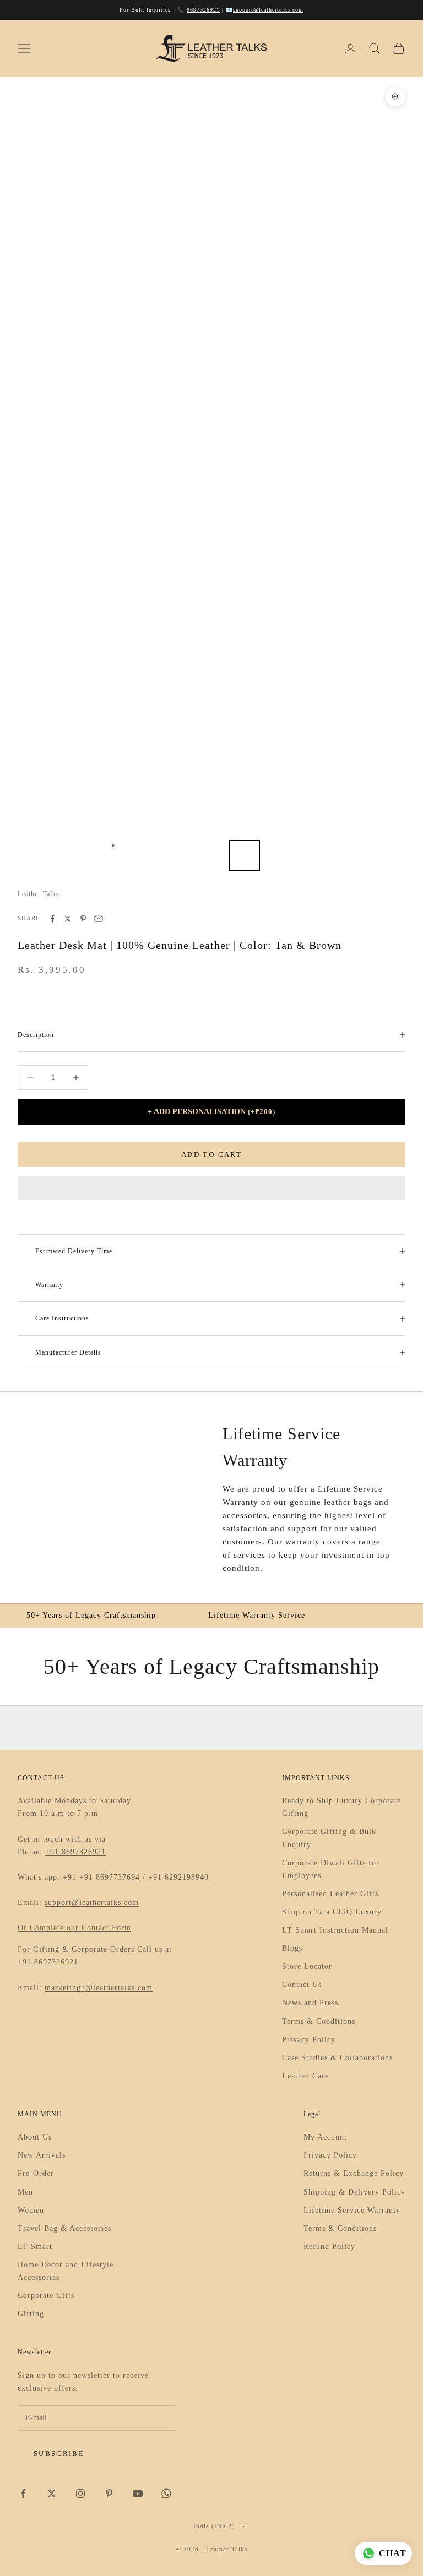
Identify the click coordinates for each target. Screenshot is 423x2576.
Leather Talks (39, 894)
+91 (71, 1877)
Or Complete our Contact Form (74, 1928)
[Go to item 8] (280, 855)
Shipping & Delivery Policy (354, 2192)
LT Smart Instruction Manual (335, 1930)
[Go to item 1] (33, 855)
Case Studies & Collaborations (337, 2058)
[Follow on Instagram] (80, 2493)
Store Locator (307, 1966)
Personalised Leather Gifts (330, 1894)
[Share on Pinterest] (83, 919)
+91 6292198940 (178, 1877)
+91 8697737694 (110, 1877)
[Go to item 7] (245, 855)
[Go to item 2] (68, 855)
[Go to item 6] (209, 855)
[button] (211, 1188)
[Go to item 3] (104, 855)
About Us (35, 2137)
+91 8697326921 (75, 1852)
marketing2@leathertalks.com (99, 1988)
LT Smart (35, 2247)
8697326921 (203, 10)
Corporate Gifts (46, 2296)
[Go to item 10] (350, 855)
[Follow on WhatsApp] (166, 2493)
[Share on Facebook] (52, 919)
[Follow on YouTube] (138, 2493)
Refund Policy (329, 2247)
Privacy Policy (309, 2040)
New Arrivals (42, 2155)
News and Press (310, 2003)
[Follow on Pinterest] (109, 2493)
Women (31, 2210)
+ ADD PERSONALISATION (211, 1112)
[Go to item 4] (139, 855)
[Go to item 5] (174, 855)
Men (25, 2192)
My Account (325, 2137)
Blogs (292, 1948)
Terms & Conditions (319, 2021)
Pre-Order (36, 2173)
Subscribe (59, 2454)
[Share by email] (99, 919)
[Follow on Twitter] (52, 2493)
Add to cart (211, 1155)
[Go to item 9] (315, 855)
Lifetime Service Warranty (352, 2210)
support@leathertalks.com (268, 10)
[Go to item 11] (386, 855)
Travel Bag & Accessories (64, 2228)
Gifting (31, 2314)
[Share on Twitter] (68, 919)
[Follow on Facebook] (23, 2493)
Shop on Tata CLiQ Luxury (332, 1912)
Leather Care (305, 2076)
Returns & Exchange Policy (354, 2173)
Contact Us (302, 1985)
